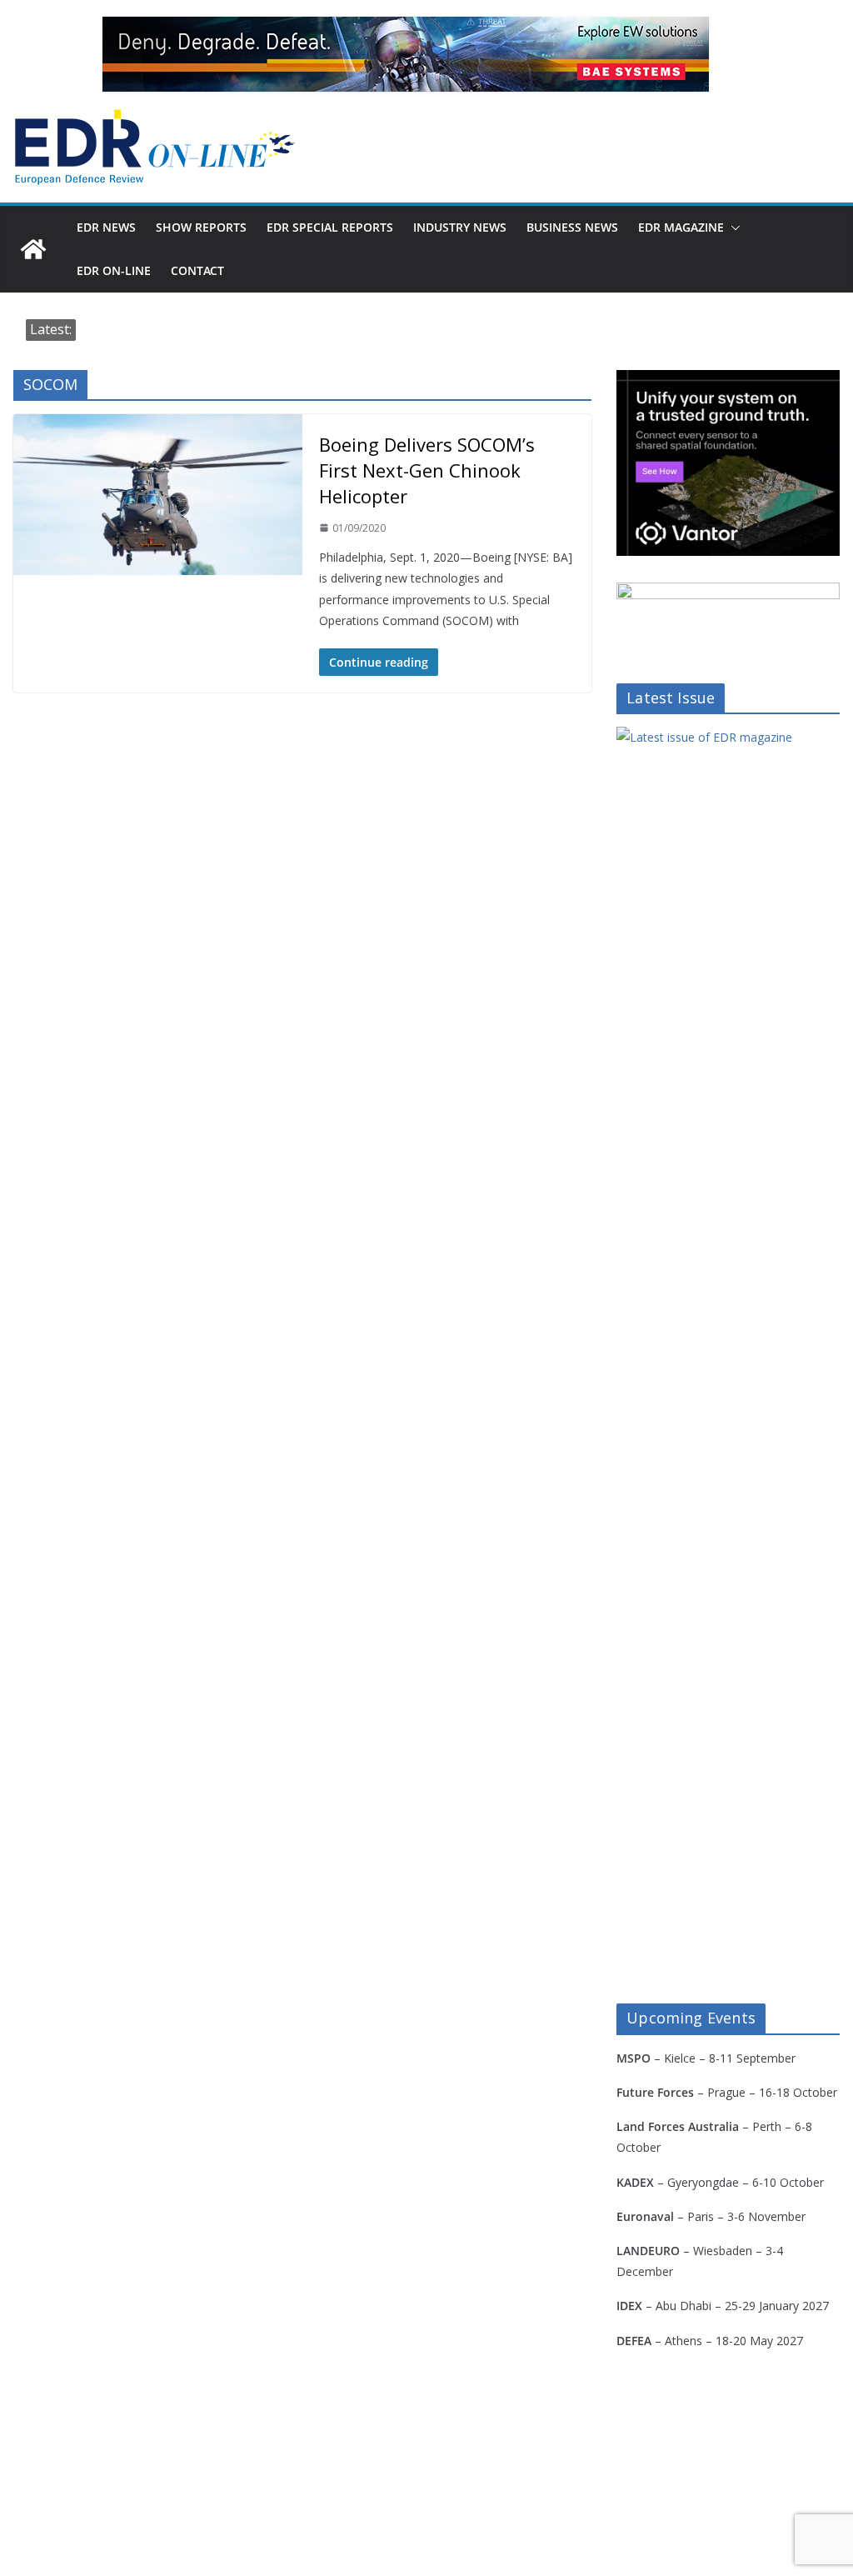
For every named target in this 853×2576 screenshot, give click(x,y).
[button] (732, 228)
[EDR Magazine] (33, 249)
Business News (572, 227)
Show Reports (201, 227)
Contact (197, 270)
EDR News (106, 227)
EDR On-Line (114, 270)
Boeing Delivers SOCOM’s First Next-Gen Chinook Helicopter (427, 470)
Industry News (460, 227)
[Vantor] (728, 380)
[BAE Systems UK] (406, 54)
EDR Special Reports (330, 227)
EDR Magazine (681, 227)
